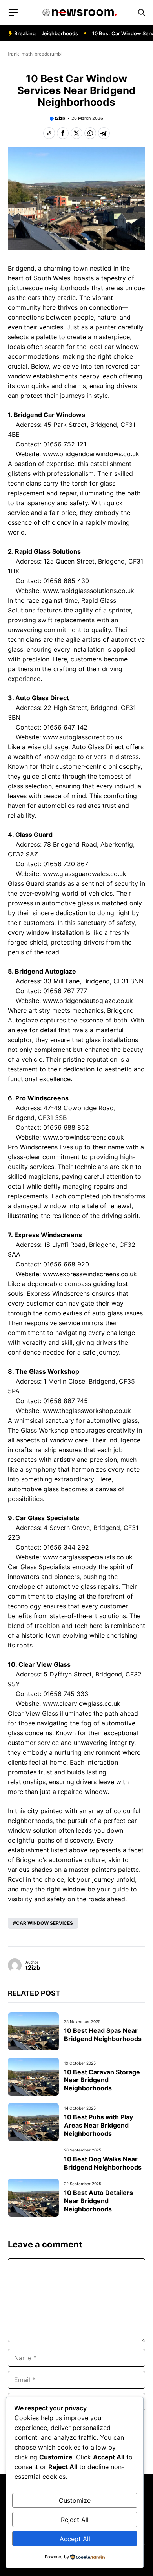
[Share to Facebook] (63, 133)
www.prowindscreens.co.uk (83, 1137)
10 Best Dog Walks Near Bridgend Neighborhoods (103, 2163)
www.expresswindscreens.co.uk (90, 1274)
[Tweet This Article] (76, 133)
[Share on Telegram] (104, 133)
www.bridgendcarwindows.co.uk (91, 454)
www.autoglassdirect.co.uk (83, 737)
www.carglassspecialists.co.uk (88, 1557)
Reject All (75, 2520)
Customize (75, 2500)
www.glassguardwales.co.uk (85, 874)
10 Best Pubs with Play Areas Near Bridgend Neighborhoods (98, 2125)
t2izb (60, 118)
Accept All (75, 2539)
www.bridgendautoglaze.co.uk (88, 1001)
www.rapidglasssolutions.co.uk (88, 591)
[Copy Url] (49, 133)
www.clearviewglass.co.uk (82, 1703)
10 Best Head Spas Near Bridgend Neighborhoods (103, 2035)
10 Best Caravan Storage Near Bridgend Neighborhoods (102, 2080)
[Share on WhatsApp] (90, 133)
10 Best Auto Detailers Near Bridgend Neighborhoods (98, 2201)
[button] (142, 13)
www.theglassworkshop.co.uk (87, 1411)
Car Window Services (45, 1923)
